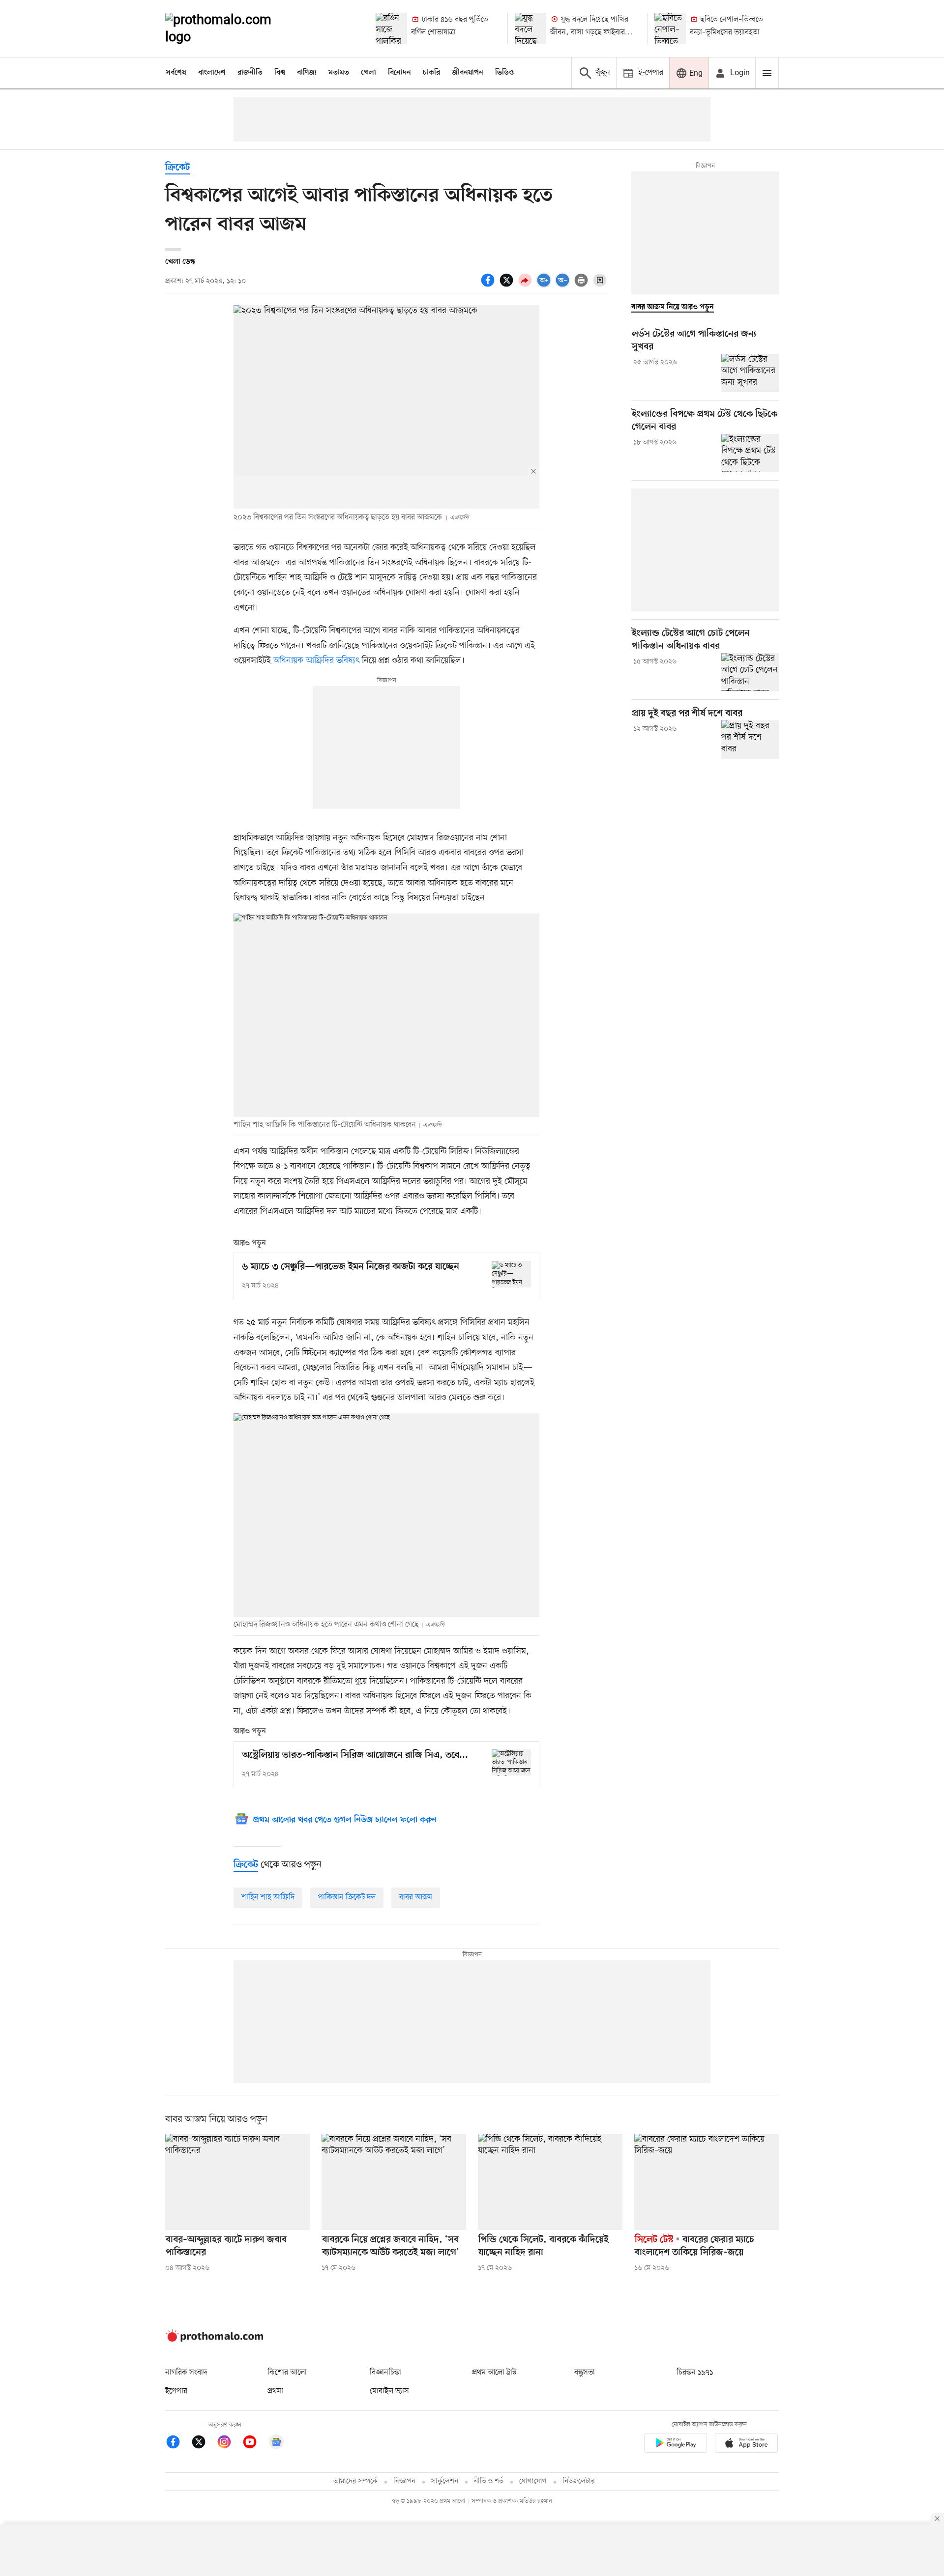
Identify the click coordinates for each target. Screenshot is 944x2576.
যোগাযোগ (533, 2481)
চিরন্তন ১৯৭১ (695, 2373)
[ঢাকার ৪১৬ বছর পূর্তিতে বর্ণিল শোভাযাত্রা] (391, 29)
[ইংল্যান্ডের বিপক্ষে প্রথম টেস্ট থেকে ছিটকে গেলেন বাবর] (750, 453)
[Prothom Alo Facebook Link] (178, 2444)
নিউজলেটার (579, 2481)
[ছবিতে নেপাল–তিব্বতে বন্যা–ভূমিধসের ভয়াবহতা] (670, 29)
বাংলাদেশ (212, 73)
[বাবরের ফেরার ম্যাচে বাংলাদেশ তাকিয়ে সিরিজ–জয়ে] (707, 2182)
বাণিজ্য (307, 73)
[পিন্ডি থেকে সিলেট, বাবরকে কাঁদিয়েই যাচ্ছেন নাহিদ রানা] (550, 2182)
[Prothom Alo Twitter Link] (204, 2444)
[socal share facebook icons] (489, 286)
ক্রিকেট (177, 168)
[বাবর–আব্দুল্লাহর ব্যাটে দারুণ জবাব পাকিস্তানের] (237, 2182)
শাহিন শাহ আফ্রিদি (268, 1897)
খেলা (369, 73)
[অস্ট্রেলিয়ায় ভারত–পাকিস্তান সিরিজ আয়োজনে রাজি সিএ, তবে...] (511, 1762)
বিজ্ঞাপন (404, 2481)
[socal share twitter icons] (508, 286)
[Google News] (276, 2444)
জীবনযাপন (468, 73)
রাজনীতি (250, 73)
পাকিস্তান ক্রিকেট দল (347, 1897)
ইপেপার (176, 2391)
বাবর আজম (416, 1897)
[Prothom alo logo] (214, 2340)
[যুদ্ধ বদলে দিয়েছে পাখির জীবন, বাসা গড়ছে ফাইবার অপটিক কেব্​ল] (531, 29)
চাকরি (431, 73)
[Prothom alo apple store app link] (746, 2445)
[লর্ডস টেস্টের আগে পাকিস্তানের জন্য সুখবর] (750, 373)
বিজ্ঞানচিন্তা (385, 2373)
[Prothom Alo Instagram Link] (229, 2444)
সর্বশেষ (176, 73)
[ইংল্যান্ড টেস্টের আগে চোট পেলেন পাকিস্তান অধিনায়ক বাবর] (750, 672)
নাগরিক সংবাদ (186, 2373)
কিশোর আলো (287, 2373)
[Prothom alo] (232, 29)
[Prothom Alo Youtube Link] (255, 2444)
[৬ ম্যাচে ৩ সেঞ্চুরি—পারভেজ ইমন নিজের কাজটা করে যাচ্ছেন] (511, 1274)
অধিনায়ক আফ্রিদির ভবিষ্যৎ (318, 660)
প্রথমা (275, 2391)
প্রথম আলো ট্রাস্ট (494, 2373)
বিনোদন (399, 73)
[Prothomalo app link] (676, 2445)
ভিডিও (504, 73)
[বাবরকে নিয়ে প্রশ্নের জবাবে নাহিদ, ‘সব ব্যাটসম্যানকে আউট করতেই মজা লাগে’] (394, 2182)
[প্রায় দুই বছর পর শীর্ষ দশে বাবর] (750, 739)
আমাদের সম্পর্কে (355, 2481)
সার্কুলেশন (445, 2481)
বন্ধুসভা (585, 2373)
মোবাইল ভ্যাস (389, 2391)
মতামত (339, 73)
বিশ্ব (280, 73)
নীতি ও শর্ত (489, 2481)
